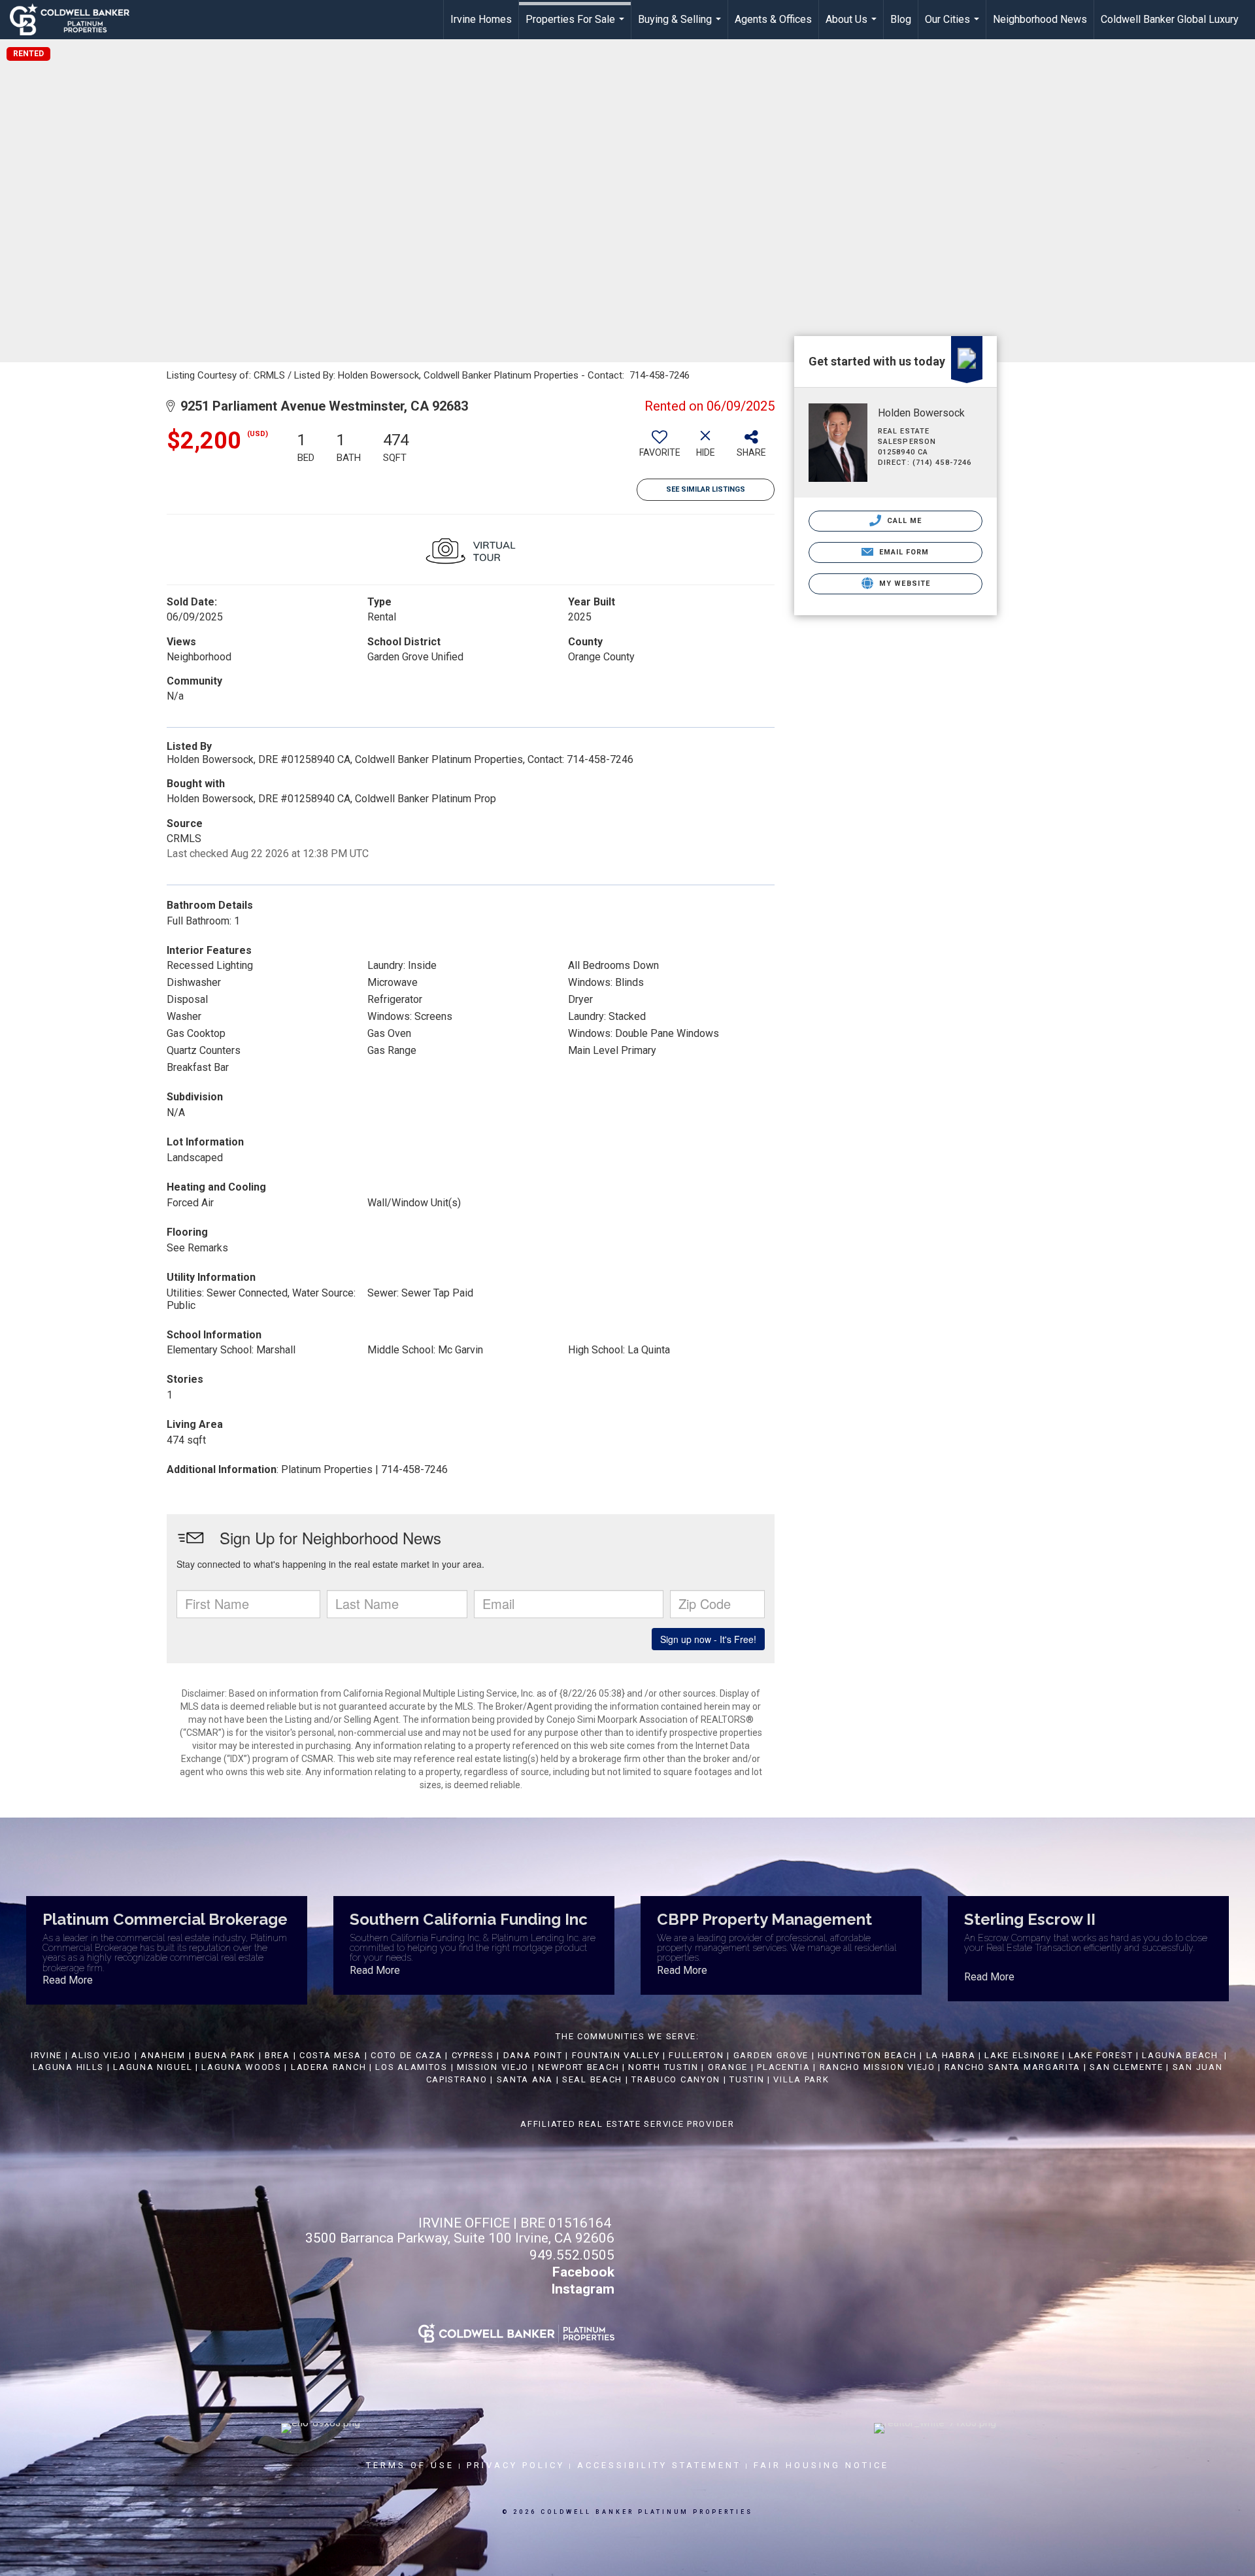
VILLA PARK (801, 2079)
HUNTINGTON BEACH (867, 2055)
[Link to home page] (76, 20)
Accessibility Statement (659, 2465)
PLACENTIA (783, 2067)
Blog (901, 19)
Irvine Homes (481, 19)
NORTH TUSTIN (663, 2067)
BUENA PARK (225, 2055)
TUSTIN (747, 2079)
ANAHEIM (163, 2055)
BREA (277, 2055)
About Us (853, 26)
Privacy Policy (516, 2465)
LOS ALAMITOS (411, 2067)
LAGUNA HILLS (68, 2067)
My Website (903, 584)
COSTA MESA (330, 2055)
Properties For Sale (577, 26)
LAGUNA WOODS (241, 2067)
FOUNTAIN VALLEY (616, 2055)
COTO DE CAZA (406, 2055)
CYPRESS (473, 2055)
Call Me (903, 521)
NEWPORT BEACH (578, 2067)
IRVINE (45, 2055)
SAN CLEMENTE (1126, 2067)
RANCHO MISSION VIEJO (878, 2067)
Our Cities (954, 26)
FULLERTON (696, 2055)
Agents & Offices (773, 19)
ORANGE (728, 2067)
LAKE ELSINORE (1022, 2055)
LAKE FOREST (1101, 2055)
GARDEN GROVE (771, 2055)
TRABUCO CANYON (676, 2079)
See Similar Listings (706, 489)
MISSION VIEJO (493, 2067)
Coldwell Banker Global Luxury (1170, 19)
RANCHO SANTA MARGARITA (1012, 2067)
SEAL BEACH (594, 2079)
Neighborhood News (1040, 19)
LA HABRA (951, 2055)
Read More (68, 1980)
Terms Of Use (410, 2465)
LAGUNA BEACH (1180, 2055)
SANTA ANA (525, 2079)
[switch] (660, 449)
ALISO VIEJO (101, 2055)
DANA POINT (533, 2055)
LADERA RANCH (328, 2067)
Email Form (902, 552)
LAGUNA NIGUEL (153, 2067)
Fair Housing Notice (821, 2465)
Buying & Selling (681, 26)
